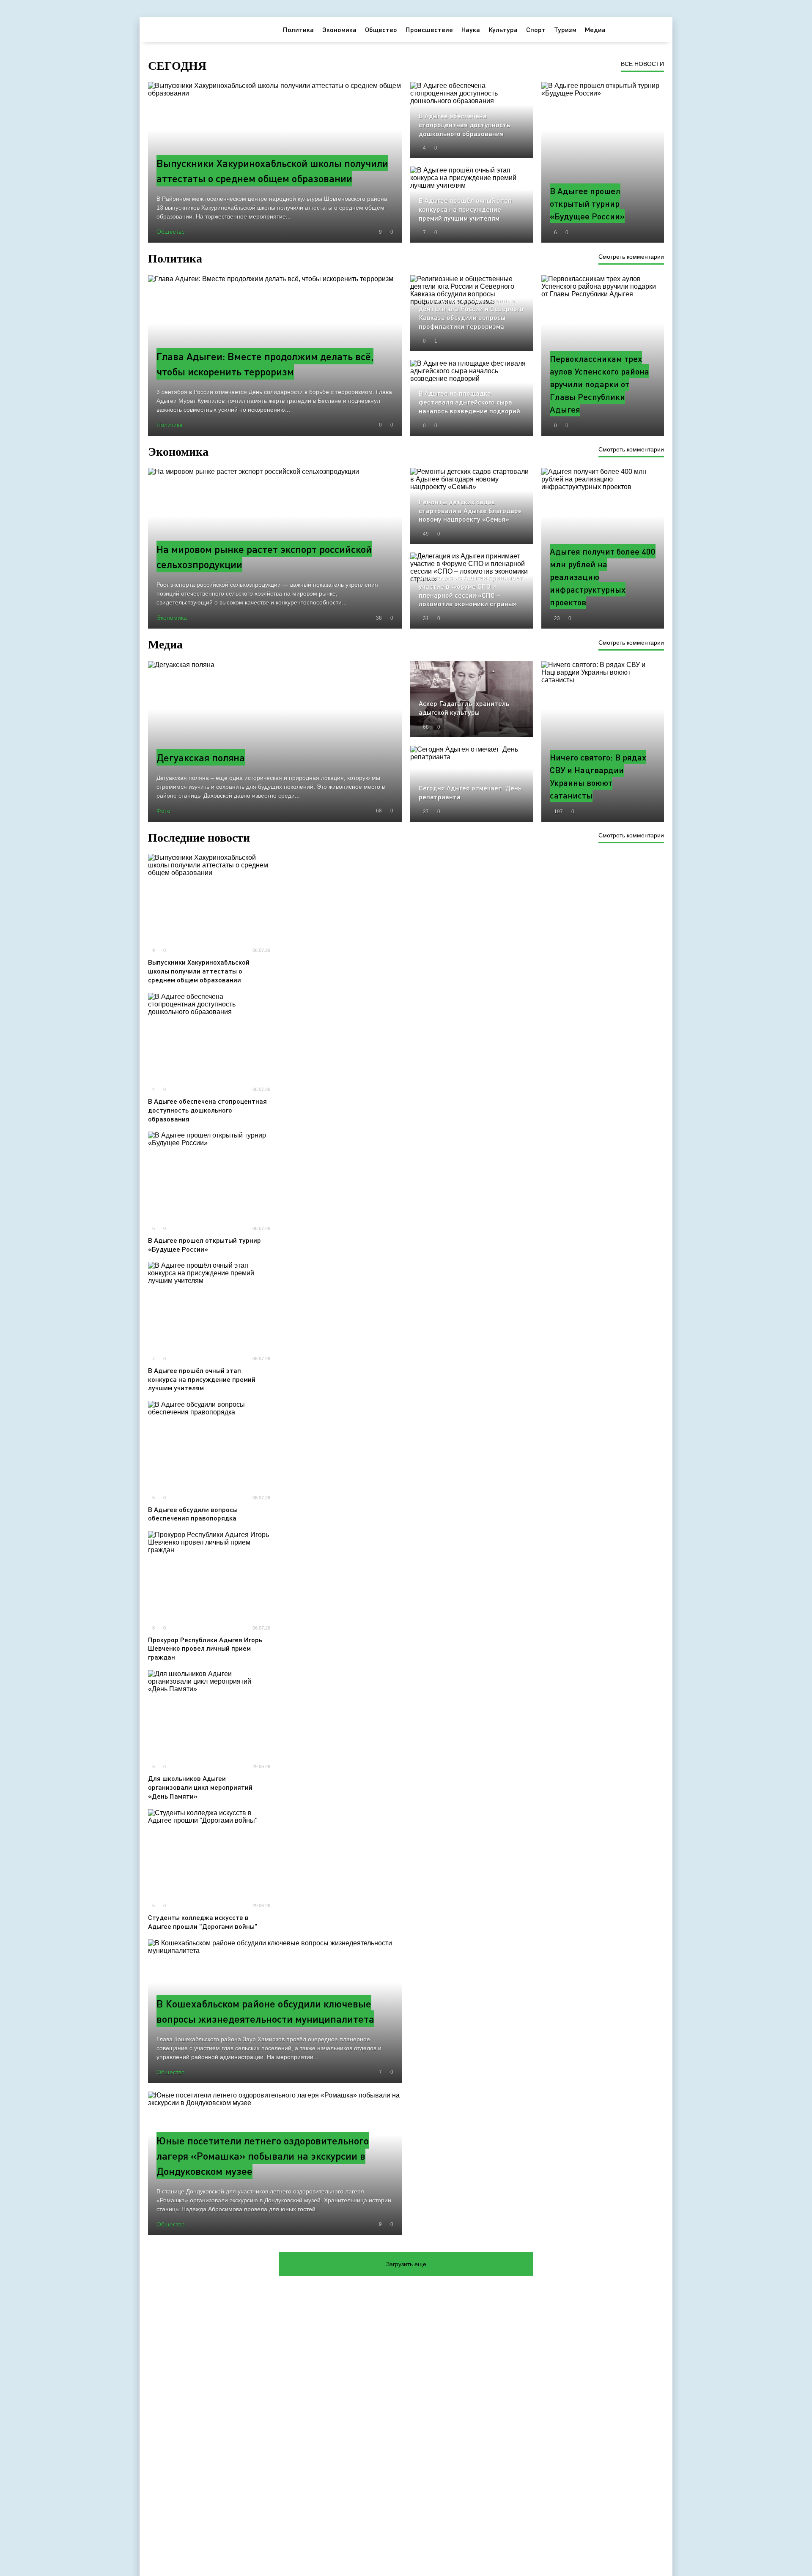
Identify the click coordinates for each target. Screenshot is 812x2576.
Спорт (536, 29)
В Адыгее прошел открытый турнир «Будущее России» (204, 1244)
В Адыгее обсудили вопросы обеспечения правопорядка (193, 1514)
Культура (503, 29)
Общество (381, 29)
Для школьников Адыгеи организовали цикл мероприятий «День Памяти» (200, 1787)
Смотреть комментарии (631, 257)
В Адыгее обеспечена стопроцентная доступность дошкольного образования (207, 1110)
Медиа (595, 29)
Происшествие (429, 29)
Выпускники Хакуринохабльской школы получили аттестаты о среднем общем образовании (199, 971)
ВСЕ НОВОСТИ (642, 64)
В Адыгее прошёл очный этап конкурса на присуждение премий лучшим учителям (202, 1379)
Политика (298, 29)
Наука (471, 29)
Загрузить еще (406, 2264)
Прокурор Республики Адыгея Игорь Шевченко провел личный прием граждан (205, 1648)
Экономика (339, 29)
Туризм (565, 29)
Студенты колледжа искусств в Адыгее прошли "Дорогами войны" (203, 1922)
